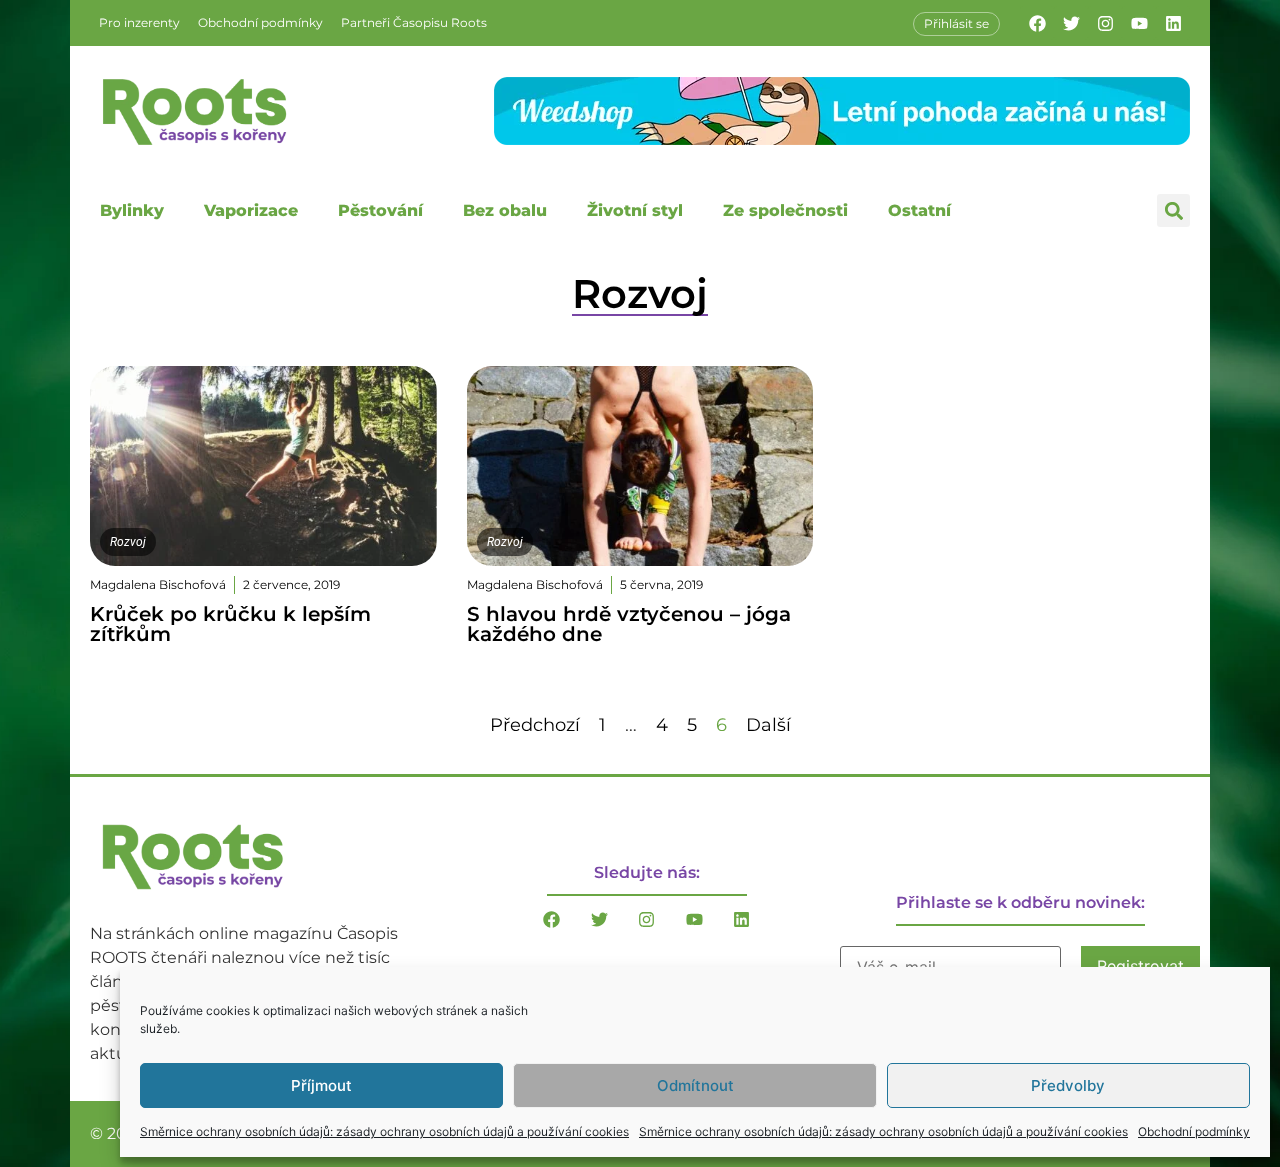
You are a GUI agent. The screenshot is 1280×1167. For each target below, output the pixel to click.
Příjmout (321, 1085)
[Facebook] (1037, 23)
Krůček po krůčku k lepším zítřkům (230, 624)
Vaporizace (251, 210)
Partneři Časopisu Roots (414, 22)
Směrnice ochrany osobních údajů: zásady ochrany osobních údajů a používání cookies (384, 1131)
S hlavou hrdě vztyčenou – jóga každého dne (629, 624)
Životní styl (635, 210)
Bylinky (132, 210)
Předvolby (1068, 1085)
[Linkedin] (1173, 23)
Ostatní (919, 210)
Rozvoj (128, 542)
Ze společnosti (785, 210)
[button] (1173, 210)
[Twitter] (1071, 23)
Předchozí (535, 725)
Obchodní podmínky (1194, 1131)
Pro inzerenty (139, 22)
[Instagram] (1105, 23)
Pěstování (380, 210)
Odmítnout (695, 1085)
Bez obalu (505, 210)
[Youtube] (1139, 23)
